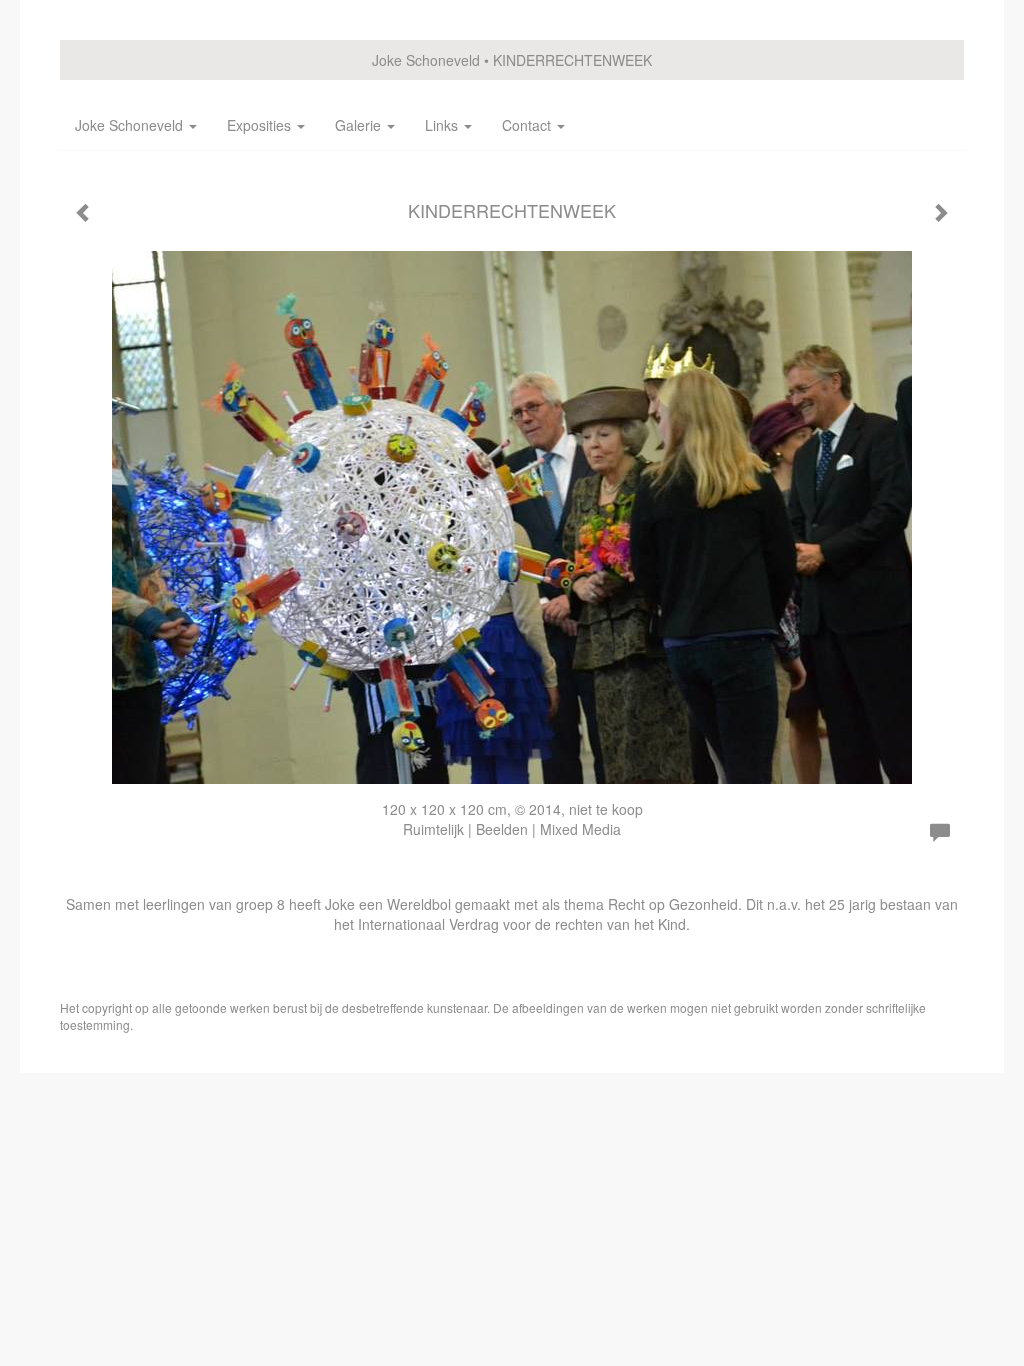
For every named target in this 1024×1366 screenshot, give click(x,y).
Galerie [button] (360, 125)
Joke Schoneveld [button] (131, 125)
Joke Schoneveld (426, 60)
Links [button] (443, 125)
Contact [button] (528, 125)
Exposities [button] (261, 125)
